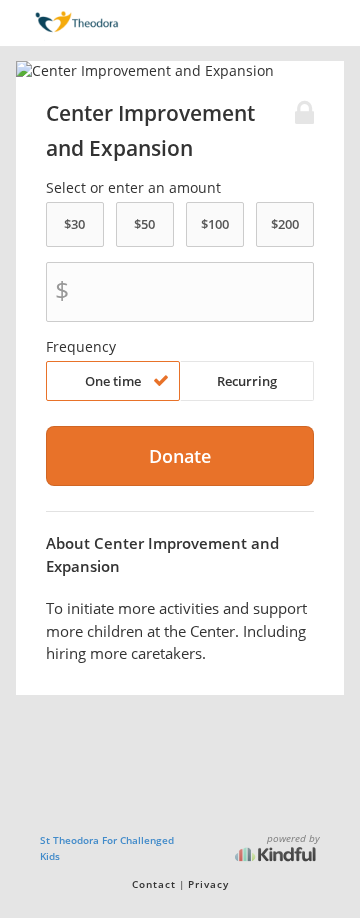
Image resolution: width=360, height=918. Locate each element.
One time (113, 381)
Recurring (247, 381)
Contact (154, 884)
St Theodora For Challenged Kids (107, 848)
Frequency (81, 347)
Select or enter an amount (133, 188)
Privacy (208, 884)
